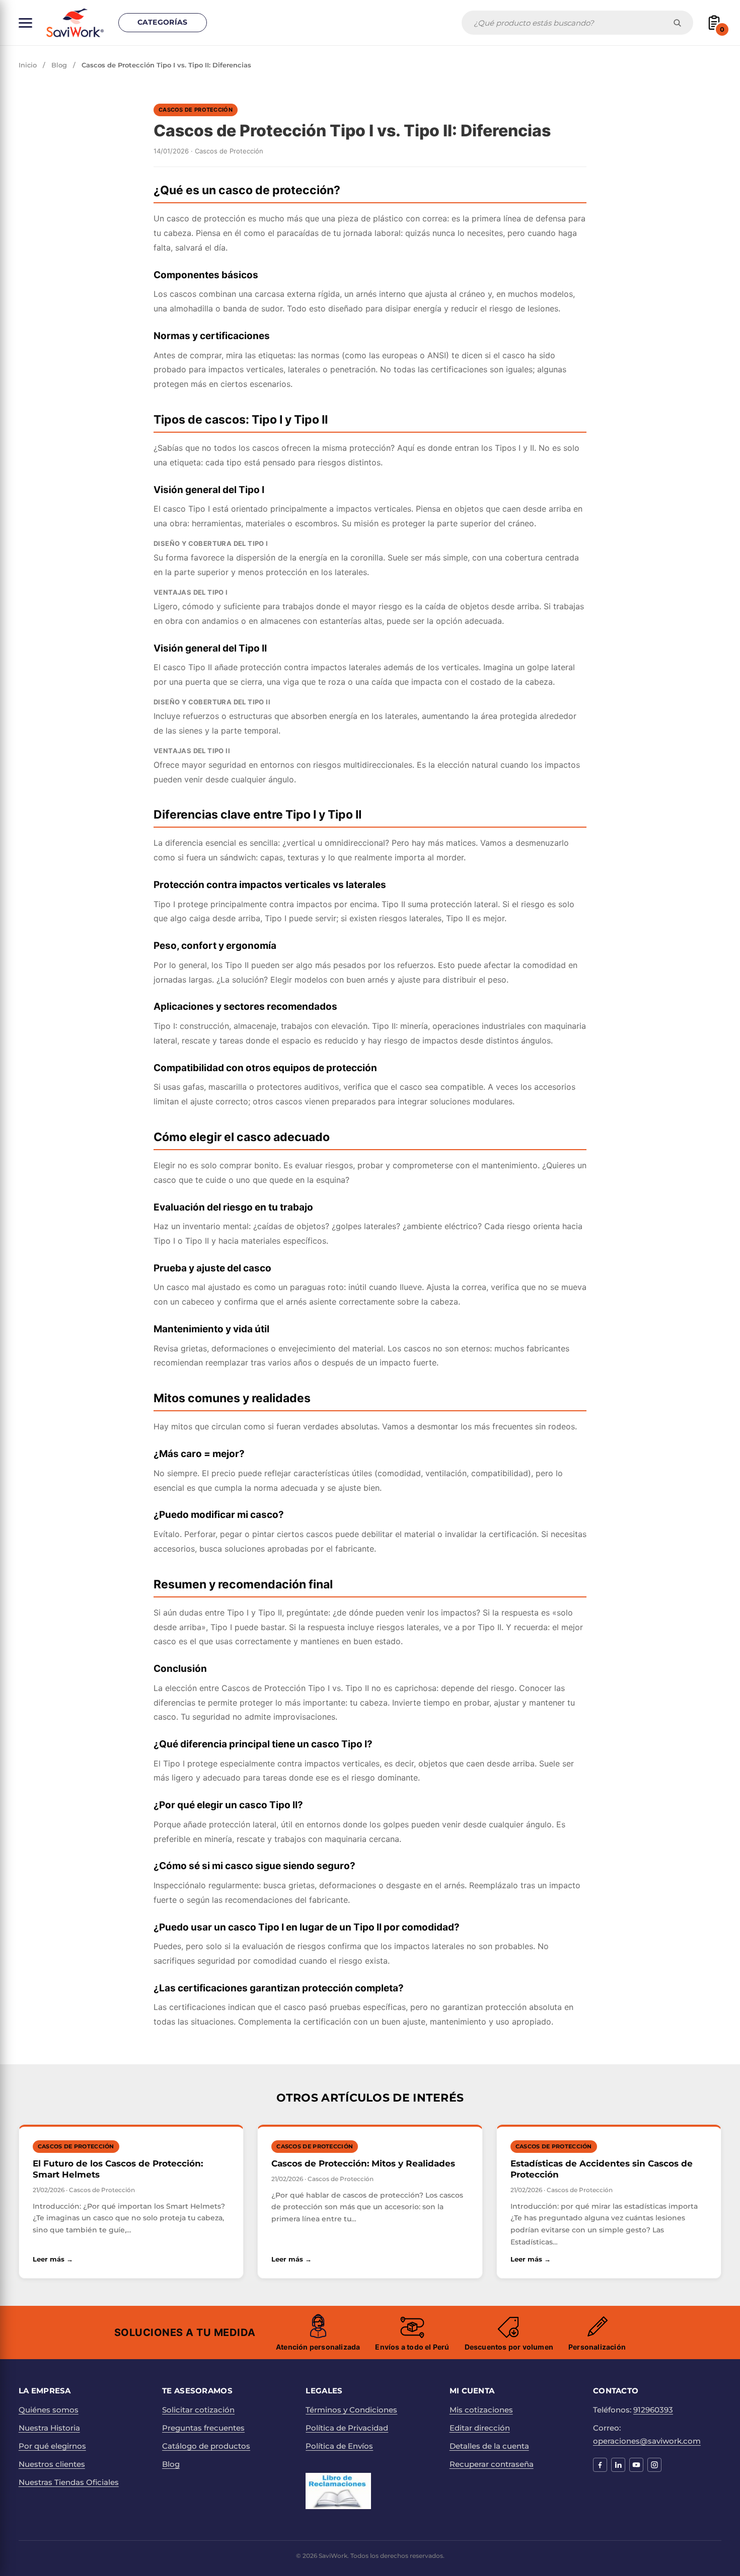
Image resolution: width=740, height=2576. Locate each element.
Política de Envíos (339, 2446)
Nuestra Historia (49, 2428)
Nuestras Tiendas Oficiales (69, 2482)
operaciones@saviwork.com (647, 2441)
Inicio (28, 65)
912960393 (653, 2410)
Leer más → (131, 2259)
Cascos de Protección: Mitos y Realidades (363, 2163)
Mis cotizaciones (481, 2410)
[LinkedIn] (618, 2465)
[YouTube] (636, 2465)
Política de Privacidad (347, 2428)
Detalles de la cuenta (489, 2446)
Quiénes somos (49, 2410)
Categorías (163, 22)
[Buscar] (677, 23)
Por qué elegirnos (52, 2446)
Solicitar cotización (198, 2410)
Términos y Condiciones (351, 2410)
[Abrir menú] (25, 23)
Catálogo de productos (206, 2446)
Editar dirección (480, 2428)
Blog (59, 65)
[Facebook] (600, 2465)
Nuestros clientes (52, 2464)
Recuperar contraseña (492, 2464)
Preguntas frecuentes (203, 2428)
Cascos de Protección (196, 110)
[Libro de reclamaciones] (338, 2491)
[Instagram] (654, 2465)
